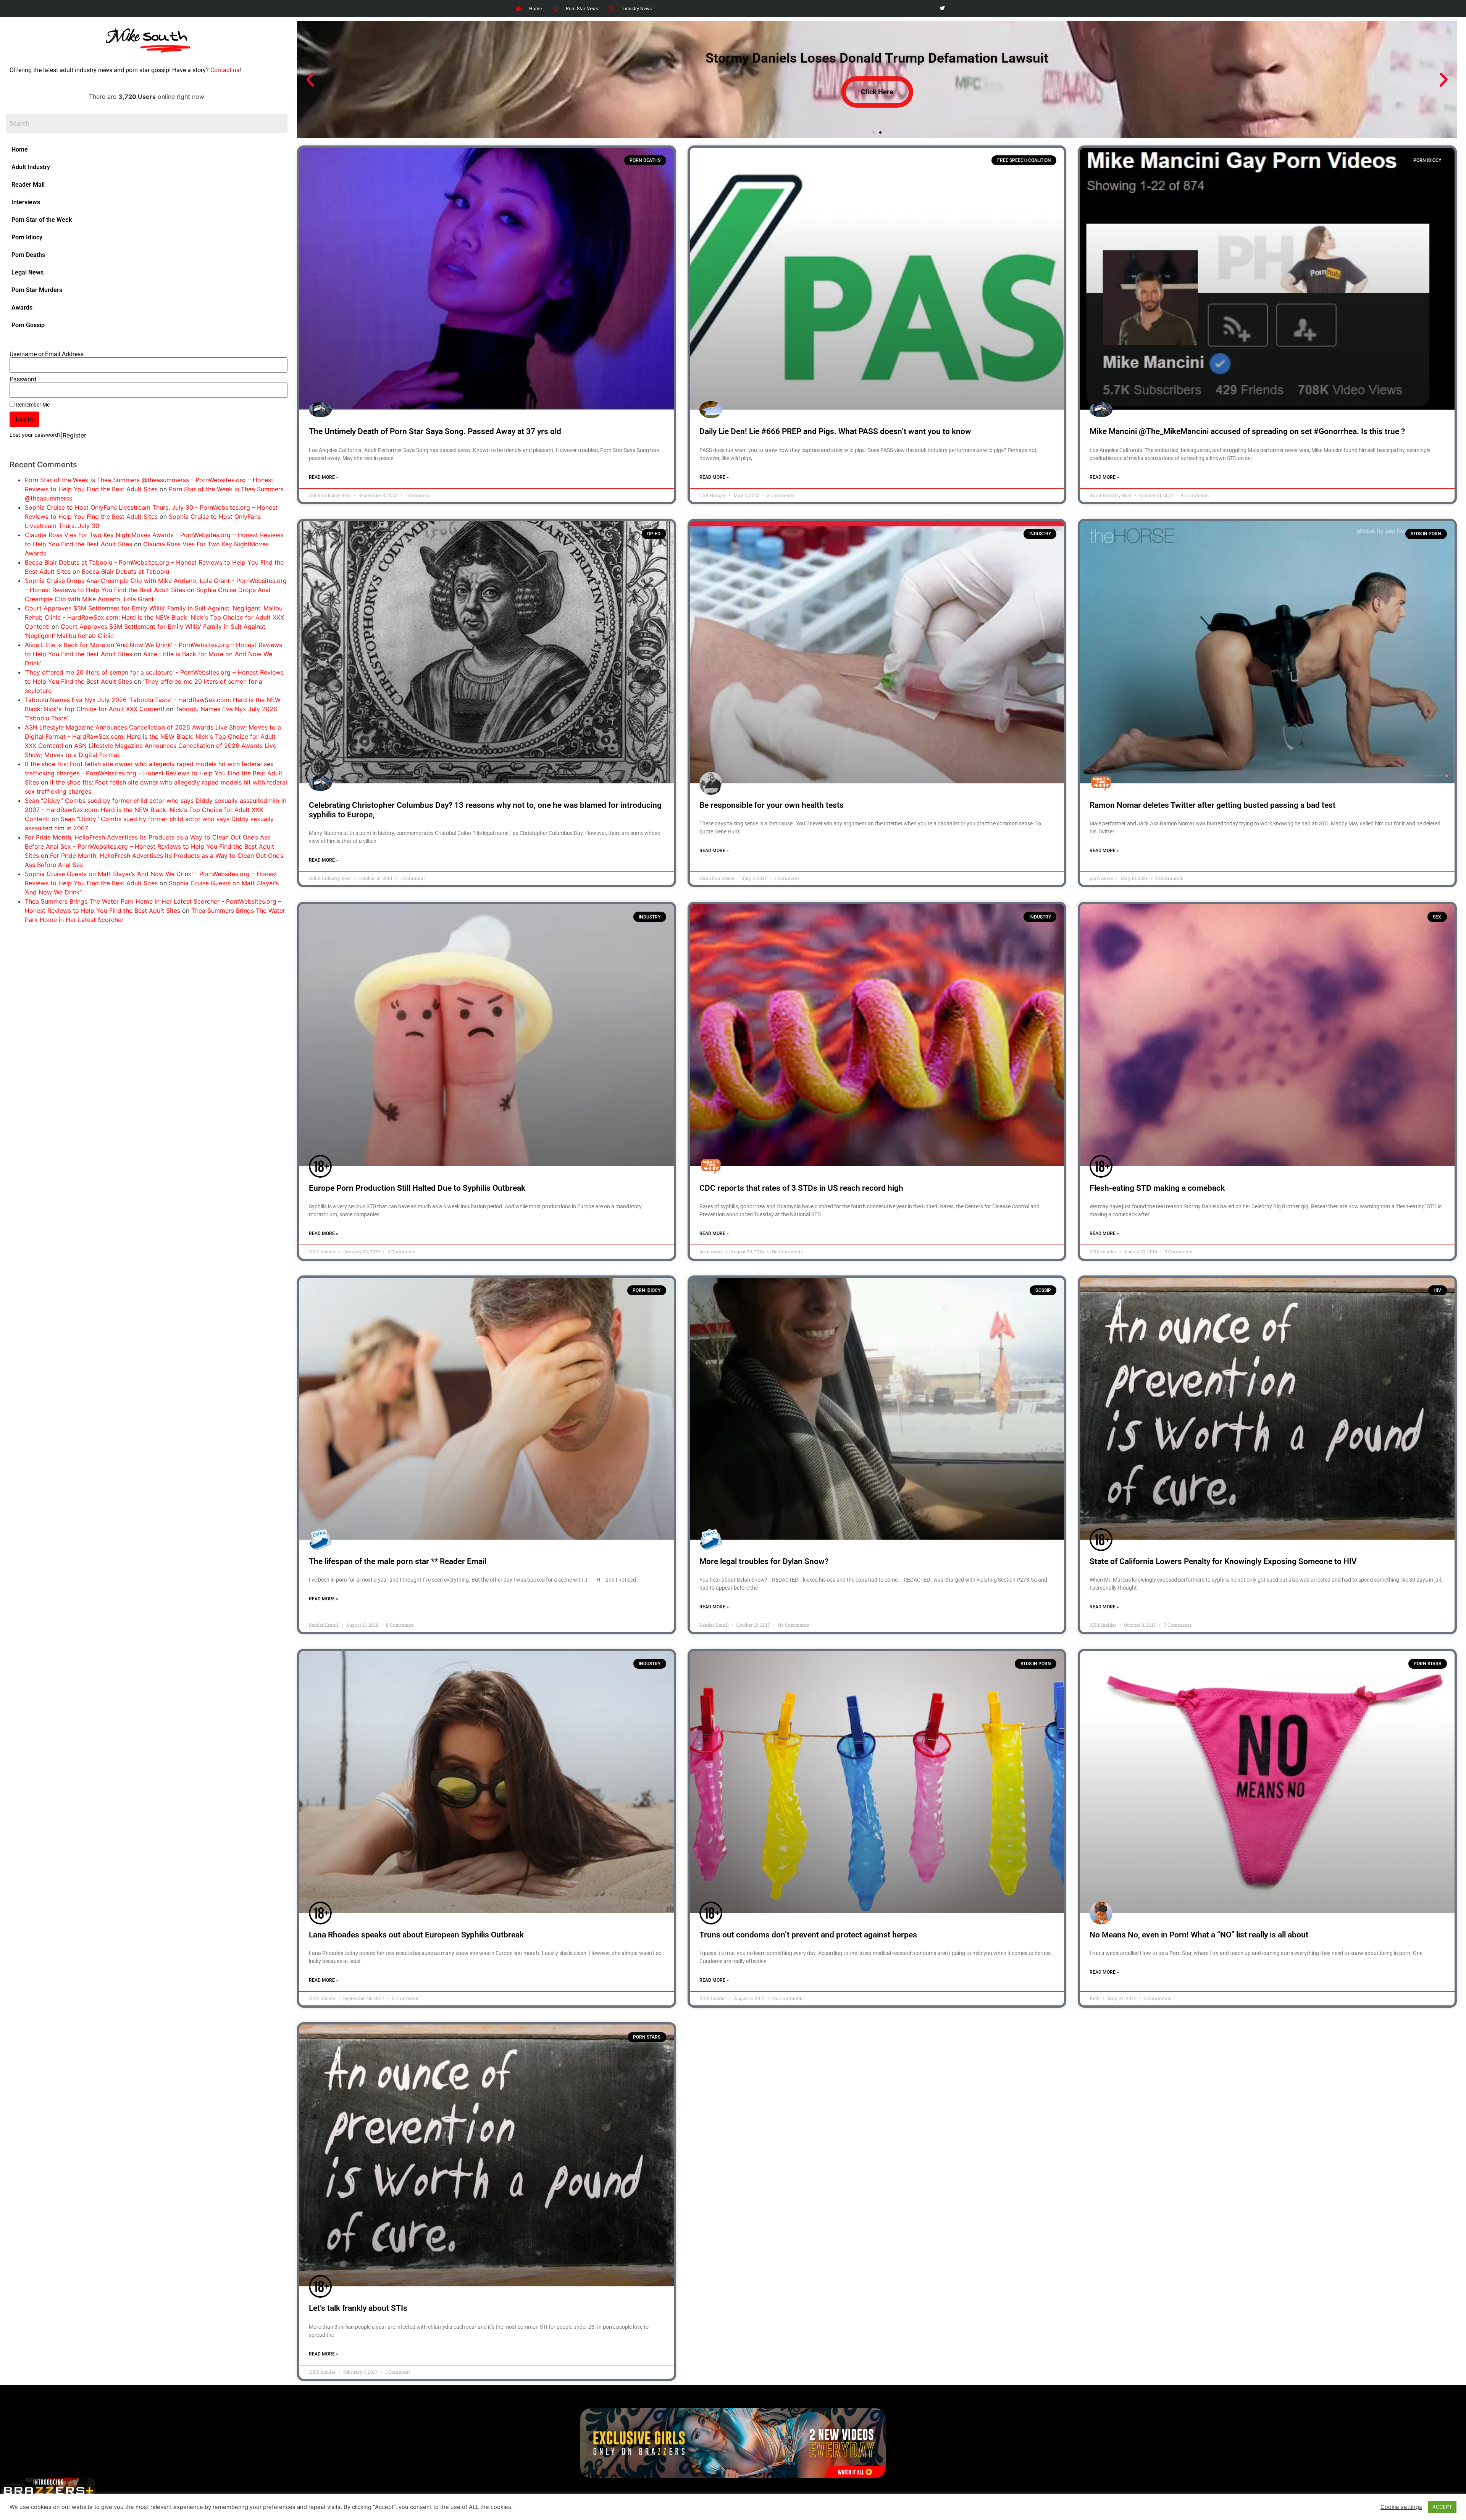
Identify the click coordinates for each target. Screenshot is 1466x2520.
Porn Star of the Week (42, 220)
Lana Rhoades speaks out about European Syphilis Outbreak (416, 1935)
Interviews (26, 202)
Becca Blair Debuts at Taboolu (125, 571)
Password (23, 379)
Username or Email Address (47, 354)
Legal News (27, 272)
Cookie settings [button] (1401, 2507)
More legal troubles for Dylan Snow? (764, 1561)
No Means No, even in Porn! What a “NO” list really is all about (1199, 1935)
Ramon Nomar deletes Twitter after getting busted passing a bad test (1213, 805)
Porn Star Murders (37, 290)
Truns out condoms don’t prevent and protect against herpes (808, 1935)
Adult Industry (31, 167)
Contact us (225, 70)
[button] (310, 80)
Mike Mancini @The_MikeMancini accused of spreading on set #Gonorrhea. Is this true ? (1247, 431)
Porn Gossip (28, 325)
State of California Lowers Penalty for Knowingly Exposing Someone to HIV (1223, 1561)
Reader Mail (28, 185)
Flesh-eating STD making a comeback (1157, 1188)
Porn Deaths (28, 255)
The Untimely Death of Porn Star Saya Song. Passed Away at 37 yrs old (435, 431)
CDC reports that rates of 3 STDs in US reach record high (801, 1188)
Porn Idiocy (27, 237)
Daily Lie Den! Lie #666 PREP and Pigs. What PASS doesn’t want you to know (835, 431)
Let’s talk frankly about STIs (358, 2308)
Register (74, 435)
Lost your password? (35, 435)
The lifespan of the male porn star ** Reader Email (398, 1561)
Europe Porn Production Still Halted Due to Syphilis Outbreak (417, 1188)
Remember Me (32, 405)
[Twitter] (942, 9)
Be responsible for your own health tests (772, 805)
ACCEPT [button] (1442, 2507)
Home (20, 149)
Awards (22, 308)
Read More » (324, 477)
